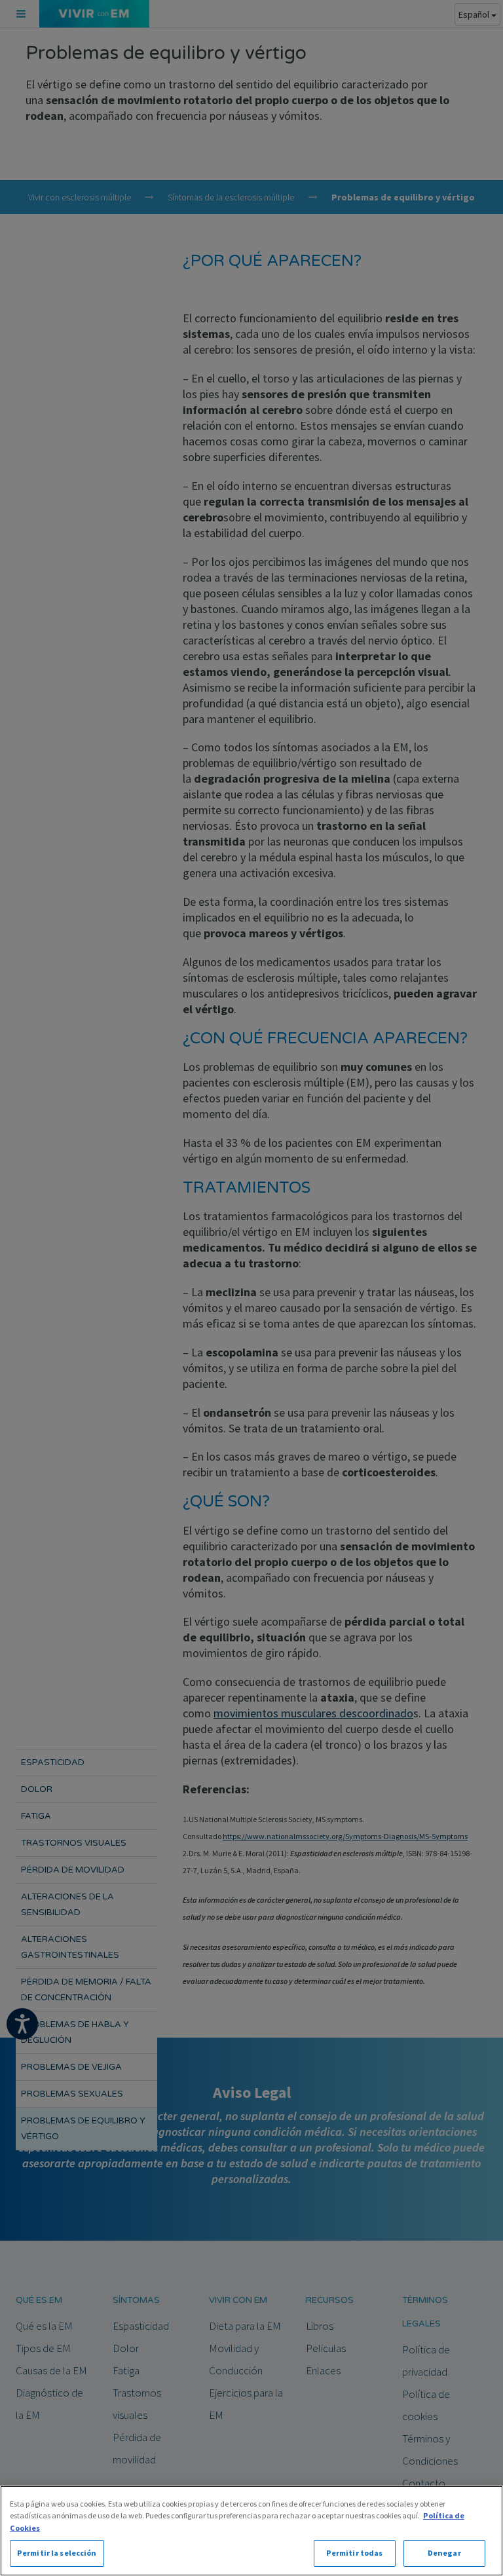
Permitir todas (355, 2553)
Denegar (444, 2553)
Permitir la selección (57, 2553)
